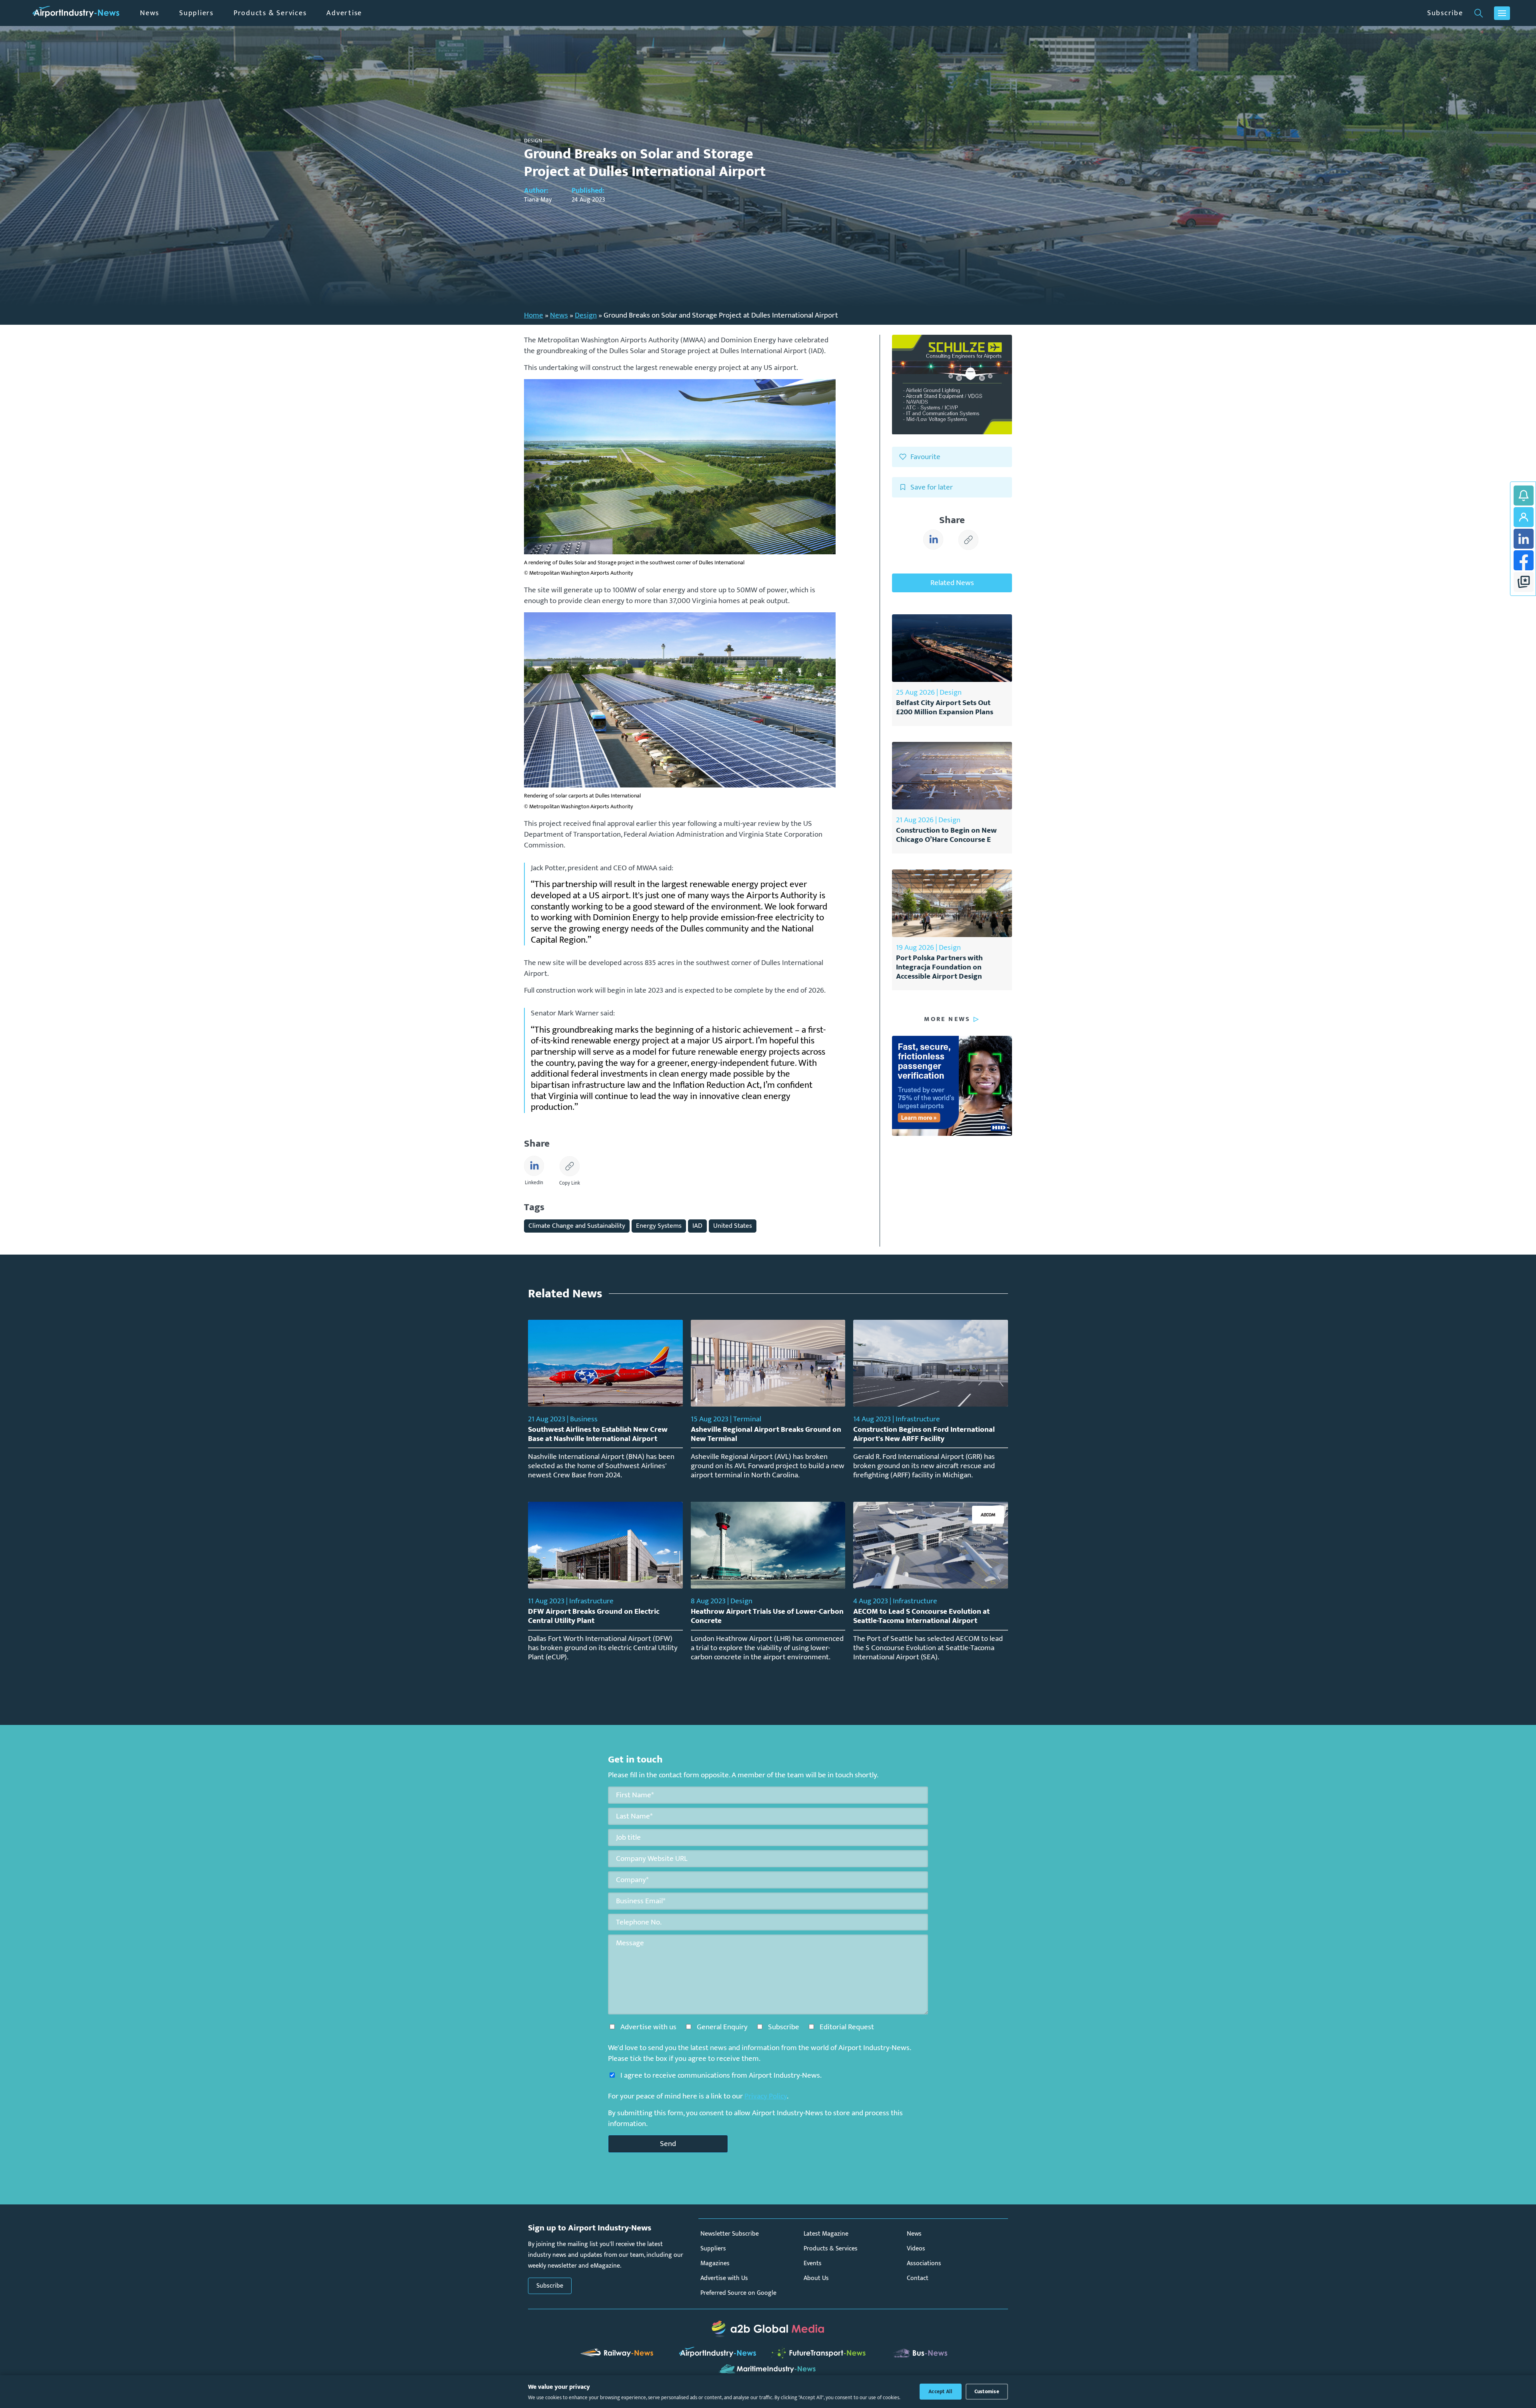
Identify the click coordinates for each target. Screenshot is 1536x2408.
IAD (697, 1226)
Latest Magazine (826, 2234)
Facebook (1524, 560)
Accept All (941, 2392)
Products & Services (270, 13)
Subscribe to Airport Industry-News (1524, 496)
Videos (916, 2249)
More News (947, 1019)
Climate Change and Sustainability (577, 1226)
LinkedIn (1524, 539)
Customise (987, 2392)
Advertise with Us (724, 2278)
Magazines (715, 2263)
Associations (924, 2263)
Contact (918, 2278)
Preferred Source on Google (738, 2293)
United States (733, 1226)
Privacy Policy (766, 2096)
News (150, 13)
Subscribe (1445, 13)
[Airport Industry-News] (76, 13)
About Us (816, 2278)
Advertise (344, 13)
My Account (1524, 517)
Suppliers (196, 13)
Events (813, 2263)
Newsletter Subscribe (730, 2234)
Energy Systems (659, 1226)
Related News (952, 583)
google (1524, 582)
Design (586, 315)
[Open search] (1479, 13)
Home (534, 315)
